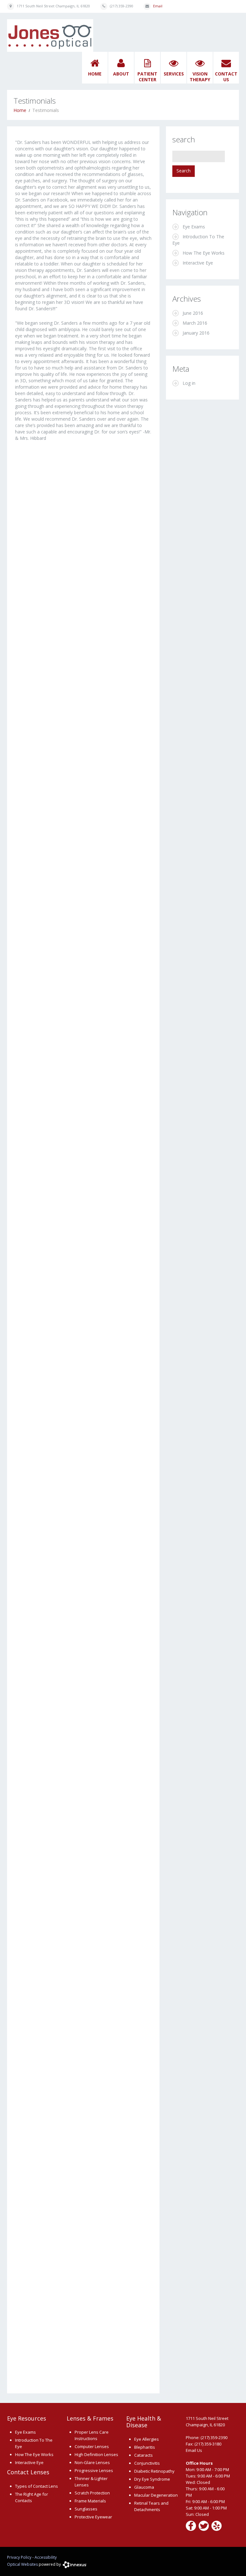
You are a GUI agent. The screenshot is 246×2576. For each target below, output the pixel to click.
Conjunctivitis (147, 2463)
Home (95, 74)
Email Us (194, 2450)
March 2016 (195, 323)
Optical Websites (22, 2564)
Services (174, 74)
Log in (189, 383)
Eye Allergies (147, 2439)
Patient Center (147, 77)
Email (158, 6)
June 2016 (193, 313)
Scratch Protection (92, 2493)
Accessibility (46, 2557)
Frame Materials (90, 2501)
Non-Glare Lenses (92, 2462)
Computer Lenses (92, 2446)
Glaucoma (144, 2487)
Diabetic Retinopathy (154, 2471)
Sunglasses (86, 2509)
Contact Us (226, 77)
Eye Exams (194, 227)
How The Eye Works (204, 253)
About (121, 74)
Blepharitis (145, 2447)
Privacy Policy (19, 2557)
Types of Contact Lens (37, 2486)
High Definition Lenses (96, 2454)
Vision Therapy (200, 77)
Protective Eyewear (93, 2517)
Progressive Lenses (94, 2470)
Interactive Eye (198, 263)
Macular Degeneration (156, 2495)
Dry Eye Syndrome (152, 2479)
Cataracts (143, 2455)
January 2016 (196, 333)
